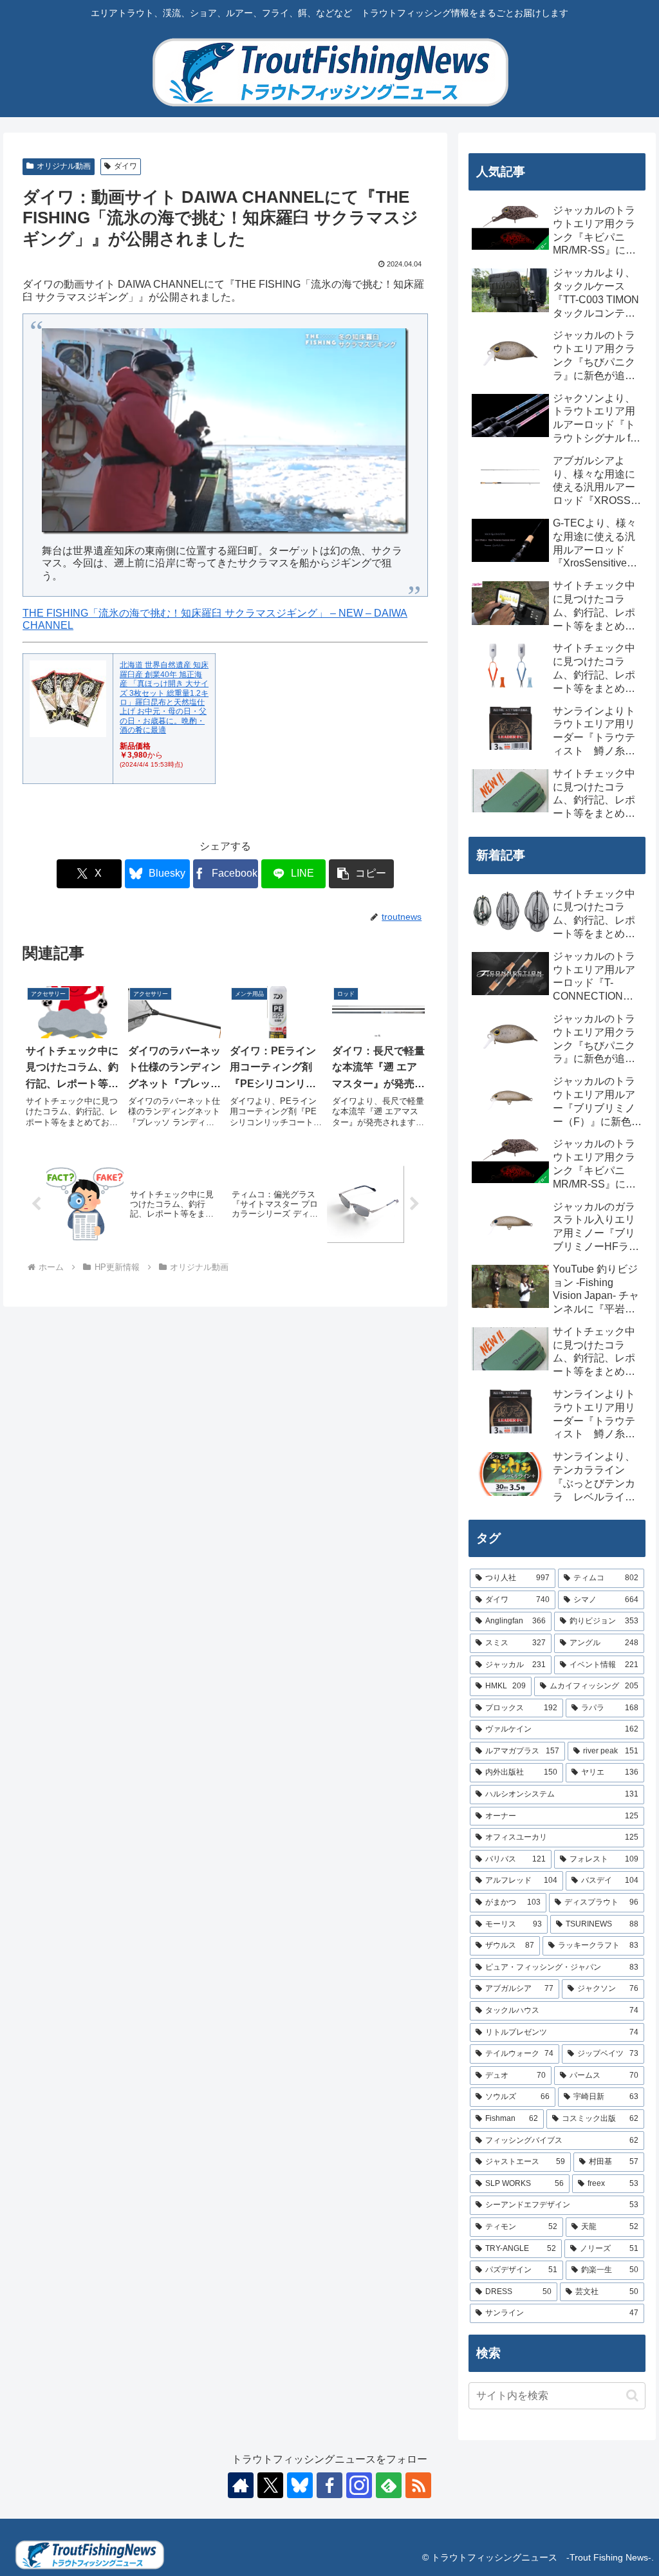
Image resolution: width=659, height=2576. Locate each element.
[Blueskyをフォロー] (300, 2485)
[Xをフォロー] (270, 2485)
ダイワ (125, 166)
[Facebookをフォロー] (329, 2485)
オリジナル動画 (64, 166)
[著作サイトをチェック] (241, 2485)
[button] (361, 874)
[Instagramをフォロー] (359, 2485)
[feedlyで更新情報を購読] (389, 2485)
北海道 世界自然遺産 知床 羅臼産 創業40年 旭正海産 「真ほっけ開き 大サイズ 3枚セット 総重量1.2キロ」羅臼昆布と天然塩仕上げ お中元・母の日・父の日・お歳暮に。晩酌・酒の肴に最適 (164, 697)
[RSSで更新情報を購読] (418, 2485)
